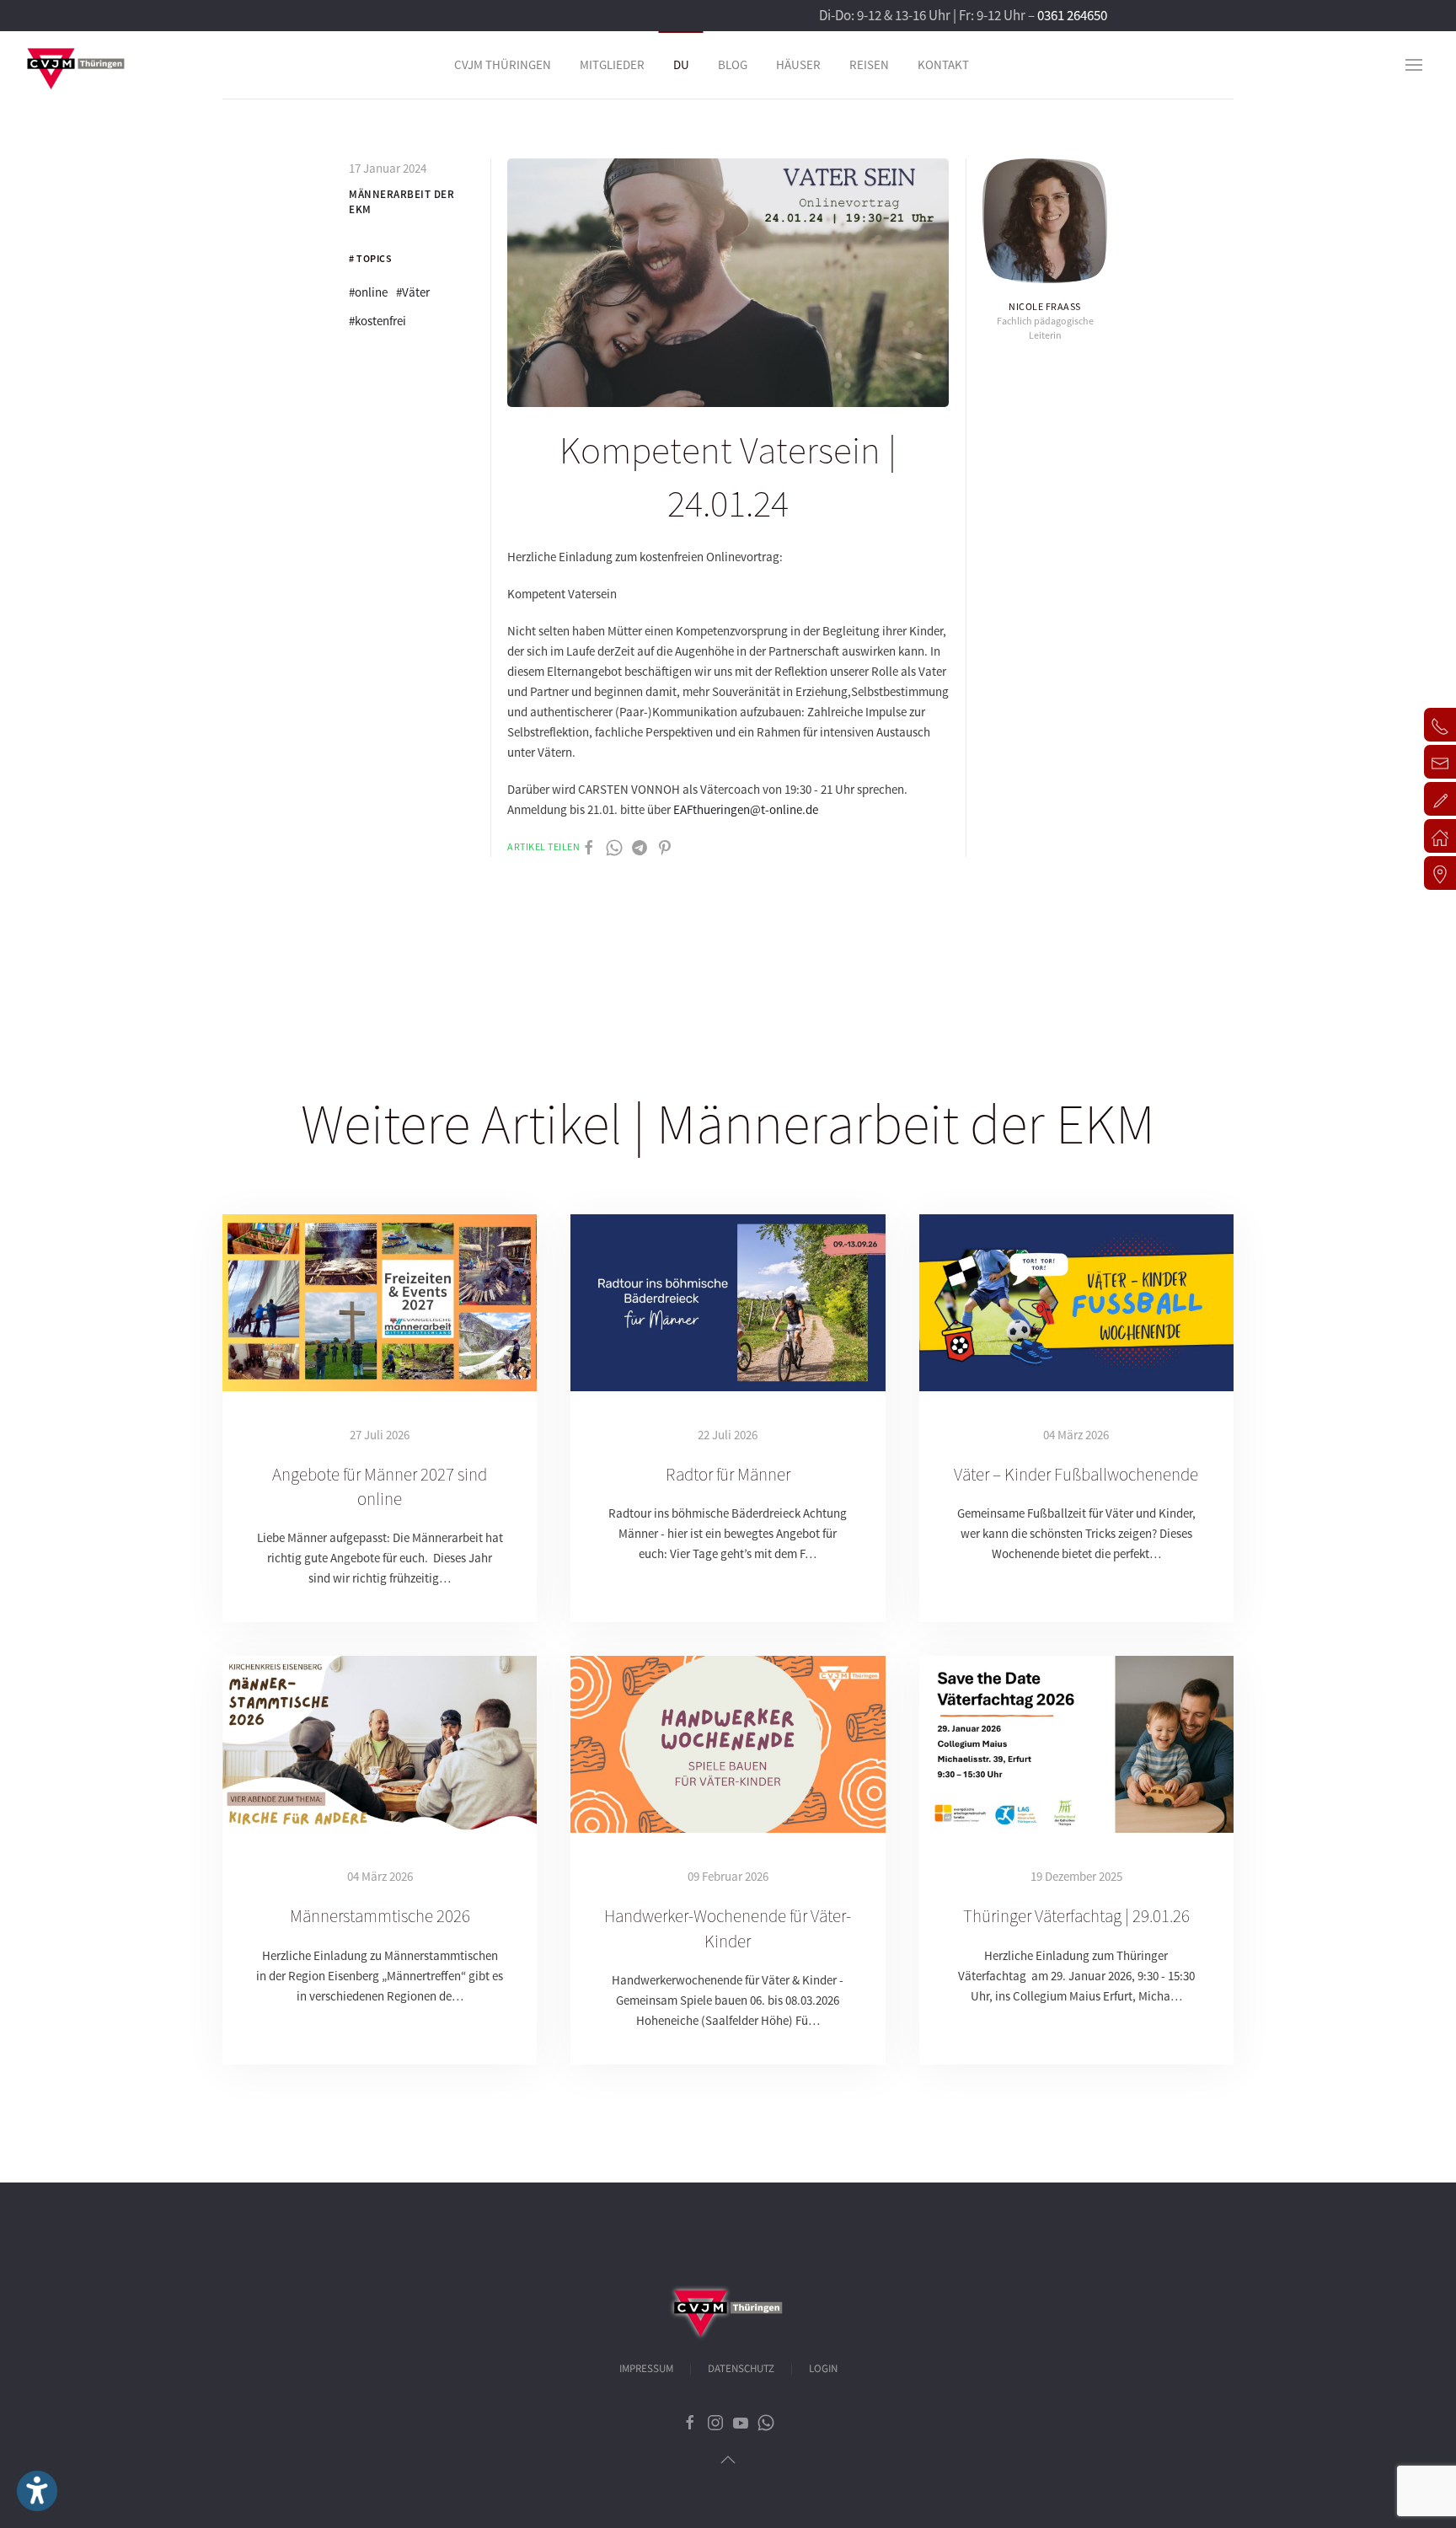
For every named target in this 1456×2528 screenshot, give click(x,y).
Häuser (798, 64)
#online (368, 292)
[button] (1414, 65)
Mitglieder (612, 64)
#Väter (413, 292)
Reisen (869, 64)
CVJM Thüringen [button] (503, 64)
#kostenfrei (377, 321)
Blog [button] (733, 64)
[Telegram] (640, 846)
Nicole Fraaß (1045, 306)
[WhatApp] (614, 846)
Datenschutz (741, 2369)
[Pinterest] (665, 846)
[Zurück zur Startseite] (76, 65)
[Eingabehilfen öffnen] (37, 2491)
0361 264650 (1072, 15)
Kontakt (943, 64)
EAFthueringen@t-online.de (746, 809)
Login (823, 2369)
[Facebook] (589, 846)
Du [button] (681, 64)
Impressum (646, 2369)
